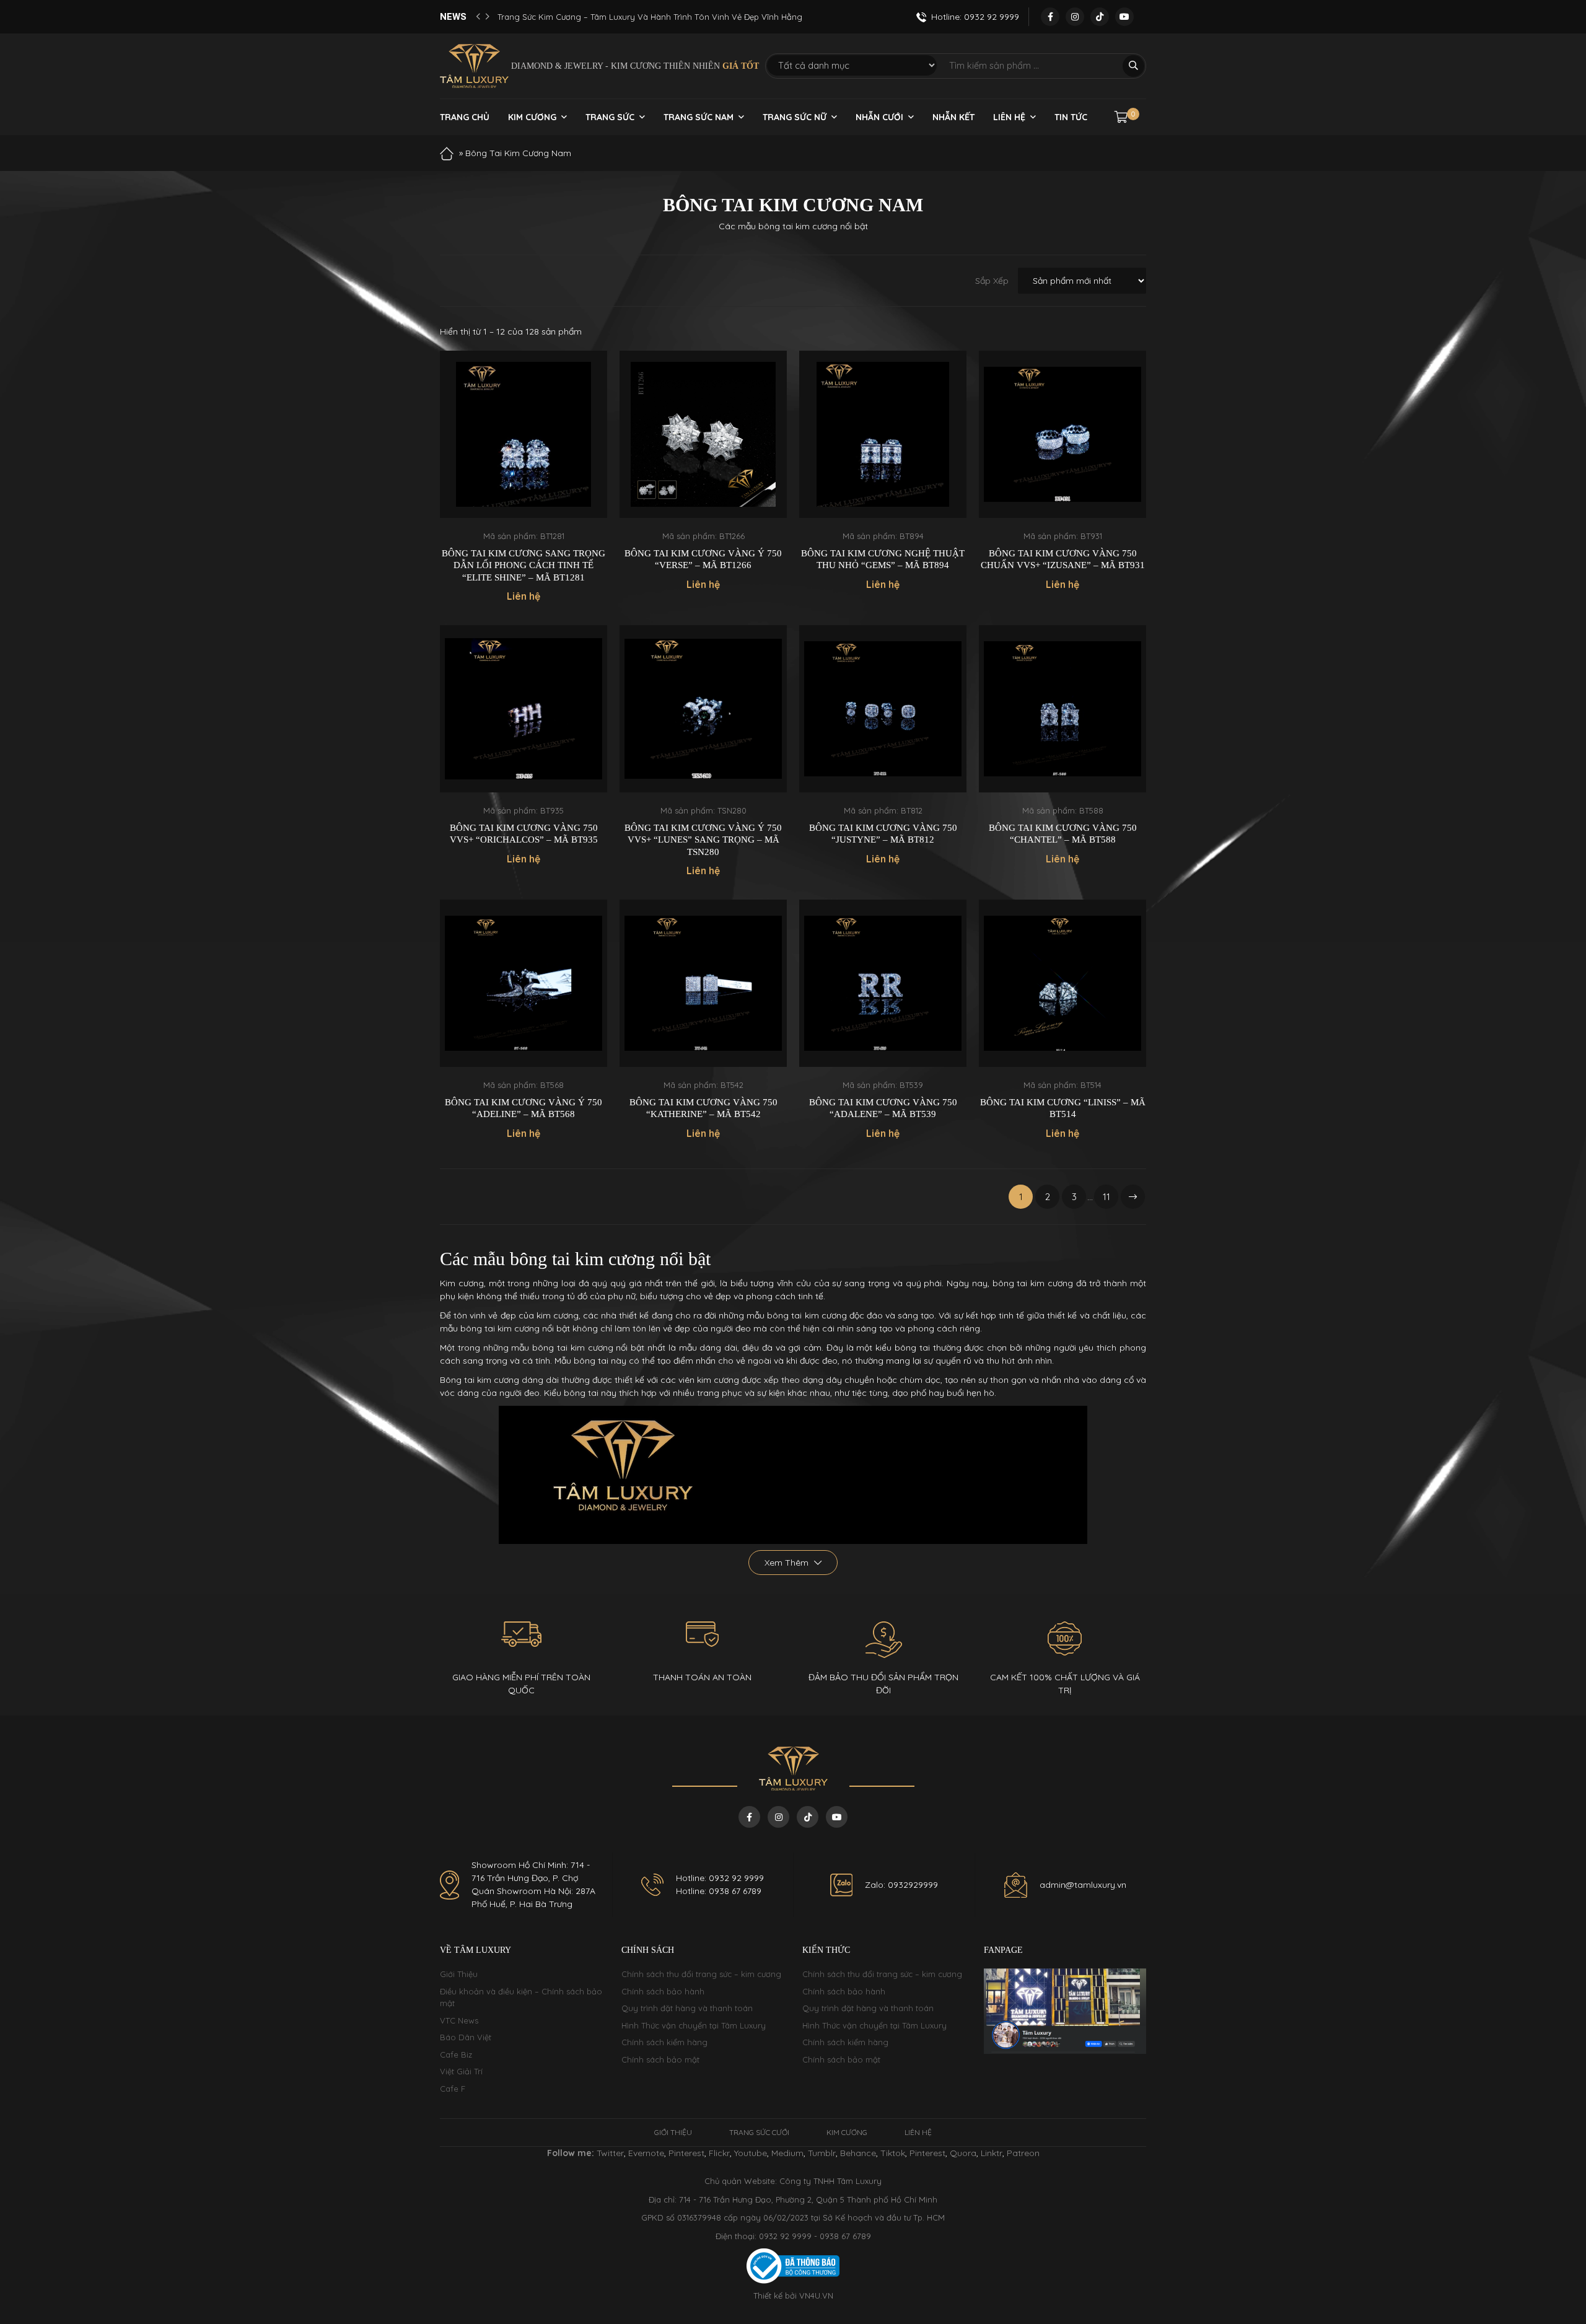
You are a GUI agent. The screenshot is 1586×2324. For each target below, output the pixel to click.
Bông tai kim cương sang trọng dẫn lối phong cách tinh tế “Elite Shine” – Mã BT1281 (524, 565)
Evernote (646, 2153)
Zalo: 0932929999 (901, 1885)
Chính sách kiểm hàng (664, 2042)
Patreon (1023, 2153)
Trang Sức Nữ (795, 117)
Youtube (751, 2153)
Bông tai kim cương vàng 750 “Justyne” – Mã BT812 (883, 834)
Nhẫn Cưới (879, 117)
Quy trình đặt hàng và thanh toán (687, 2008)
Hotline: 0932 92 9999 (720, 1878)
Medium (787, 2153)
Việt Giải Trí (461, 2071)
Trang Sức (610, 117)
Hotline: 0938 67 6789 (719, 1891)
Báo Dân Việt (466, 2037)
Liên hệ (1009, 117)
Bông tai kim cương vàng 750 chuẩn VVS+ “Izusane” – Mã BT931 (1063, 559)
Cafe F (453, 2089)
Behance (858, 2153)
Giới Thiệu (459, 1974)
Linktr (992, 2153)
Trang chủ (465, 117)
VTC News (459, 2020)
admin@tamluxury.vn (1083, 1885)
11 (1106, 1197)
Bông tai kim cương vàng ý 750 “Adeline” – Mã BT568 (524, 1108)
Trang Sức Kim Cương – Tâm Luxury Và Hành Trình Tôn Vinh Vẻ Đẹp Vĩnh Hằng (650, 17)
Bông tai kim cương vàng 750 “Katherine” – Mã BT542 (703, 1108)
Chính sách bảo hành (663, 1991)
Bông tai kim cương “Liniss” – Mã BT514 (1063, 1108)
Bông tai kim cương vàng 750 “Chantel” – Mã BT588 (1063, 834)
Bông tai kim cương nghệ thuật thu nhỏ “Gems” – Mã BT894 (883, 559)
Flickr (719, 2153)
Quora (963, 2153)
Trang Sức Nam (699, 117)
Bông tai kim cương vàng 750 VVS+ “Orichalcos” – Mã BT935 (524, 834)
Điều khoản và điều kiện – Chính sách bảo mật (521, 1997)
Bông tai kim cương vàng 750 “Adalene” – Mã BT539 (883, 1108)
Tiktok (893, 2153)
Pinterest (686, 2153)
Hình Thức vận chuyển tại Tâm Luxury (694, 2025)
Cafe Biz (456, 2054)
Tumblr (822, 2153)
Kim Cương (532, 117)
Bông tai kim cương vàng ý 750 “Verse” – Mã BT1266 (703, 559)
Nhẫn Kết (953, 117)
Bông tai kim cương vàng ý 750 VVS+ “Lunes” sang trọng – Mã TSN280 (703, 840)
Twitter (610, 2153)
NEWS (453, 17)
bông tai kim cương (807, 1315)
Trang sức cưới (759, 2132)
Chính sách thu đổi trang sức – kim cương (701, 1974)
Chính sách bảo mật (660, 2059)
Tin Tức (1071, 117)
